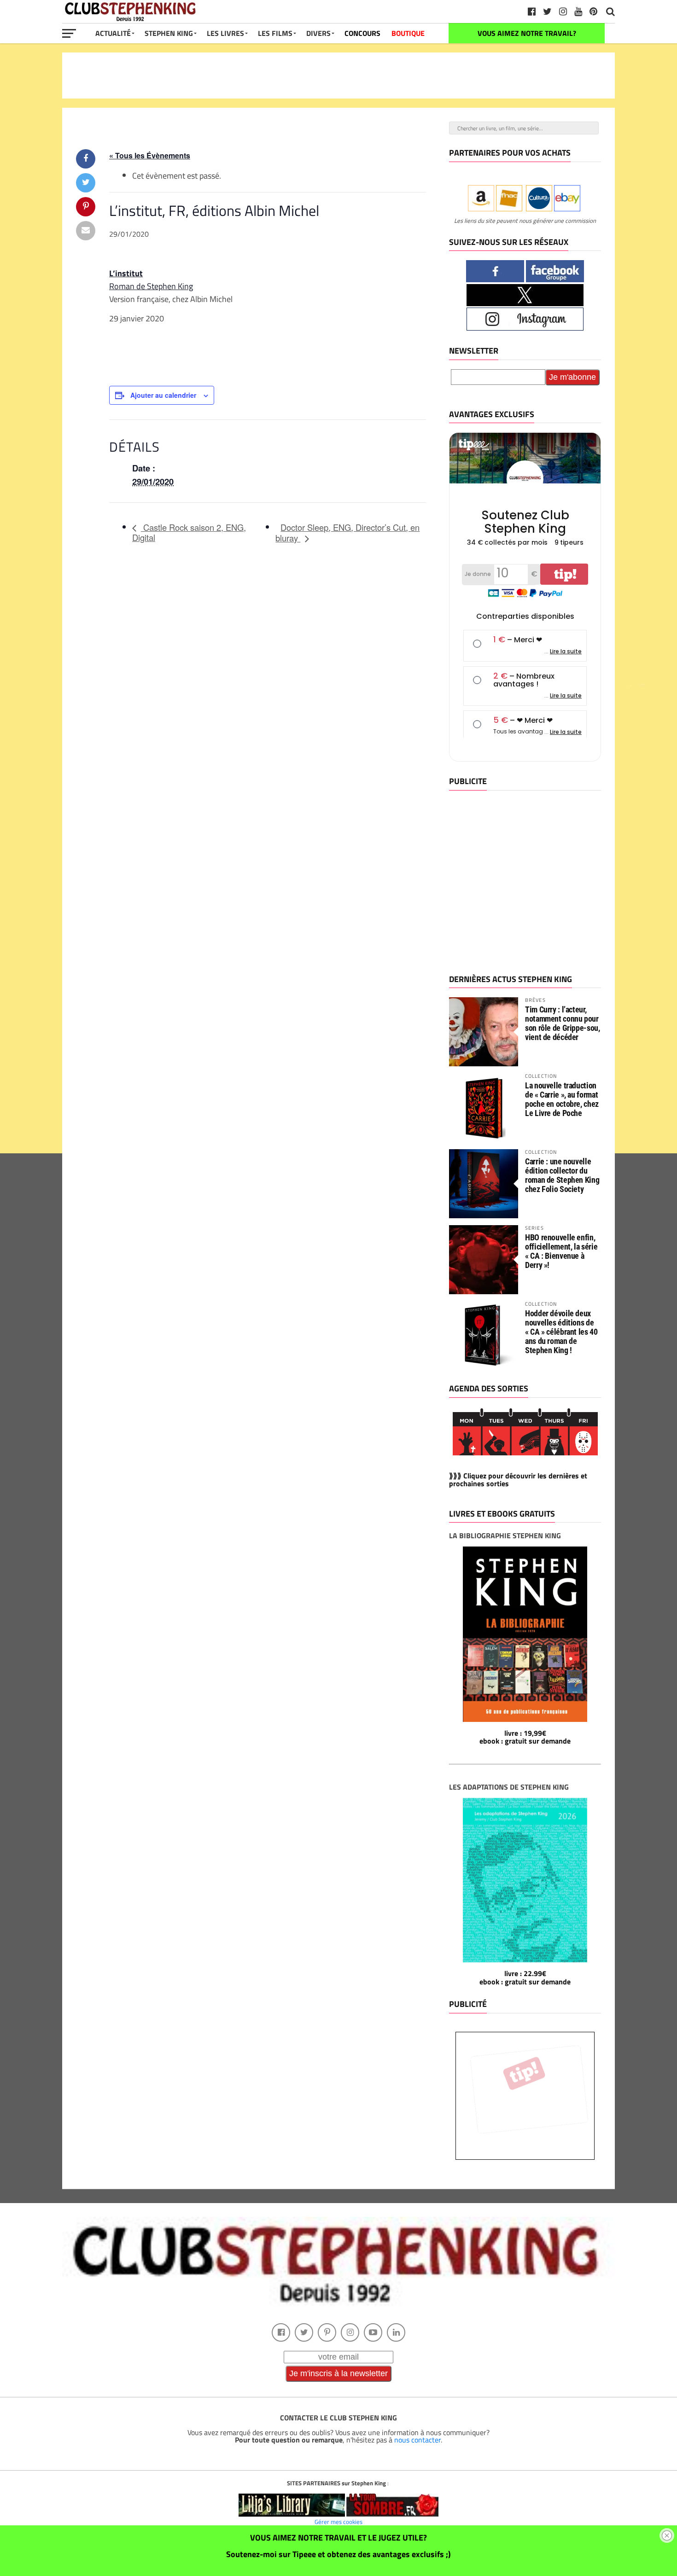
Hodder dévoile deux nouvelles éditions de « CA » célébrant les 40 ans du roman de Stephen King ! (561, 1332)
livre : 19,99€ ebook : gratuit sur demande (525, 1737)
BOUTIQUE (408, 33)
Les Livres (225, 33)
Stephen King (169, 33)
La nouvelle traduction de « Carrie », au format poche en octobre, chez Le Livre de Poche (562, 1099)
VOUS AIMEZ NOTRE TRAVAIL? (527, 33)
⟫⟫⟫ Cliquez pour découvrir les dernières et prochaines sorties (518, 1480)
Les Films (275, 33)
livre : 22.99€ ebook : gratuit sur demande (525, 1977)
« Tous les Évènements (150, 155)
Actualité (113, 33)
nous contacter (417, 2440)
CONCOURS (362, 33)
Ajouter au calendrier (163, 395)
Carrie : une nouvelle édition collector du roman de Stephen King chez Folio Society (562, 1175)
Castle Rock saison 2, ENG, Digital (189, 532)
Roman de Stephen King (151, 286)
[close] (667, 2535)
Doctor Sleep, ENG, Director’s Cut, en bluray (347, 533)
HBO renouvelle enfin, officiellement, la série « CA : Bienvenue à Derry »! (561, 1251)
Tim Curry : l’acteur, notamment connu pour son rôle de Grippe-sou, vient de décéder (563, 1023)
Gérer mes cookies (338, 2522)
